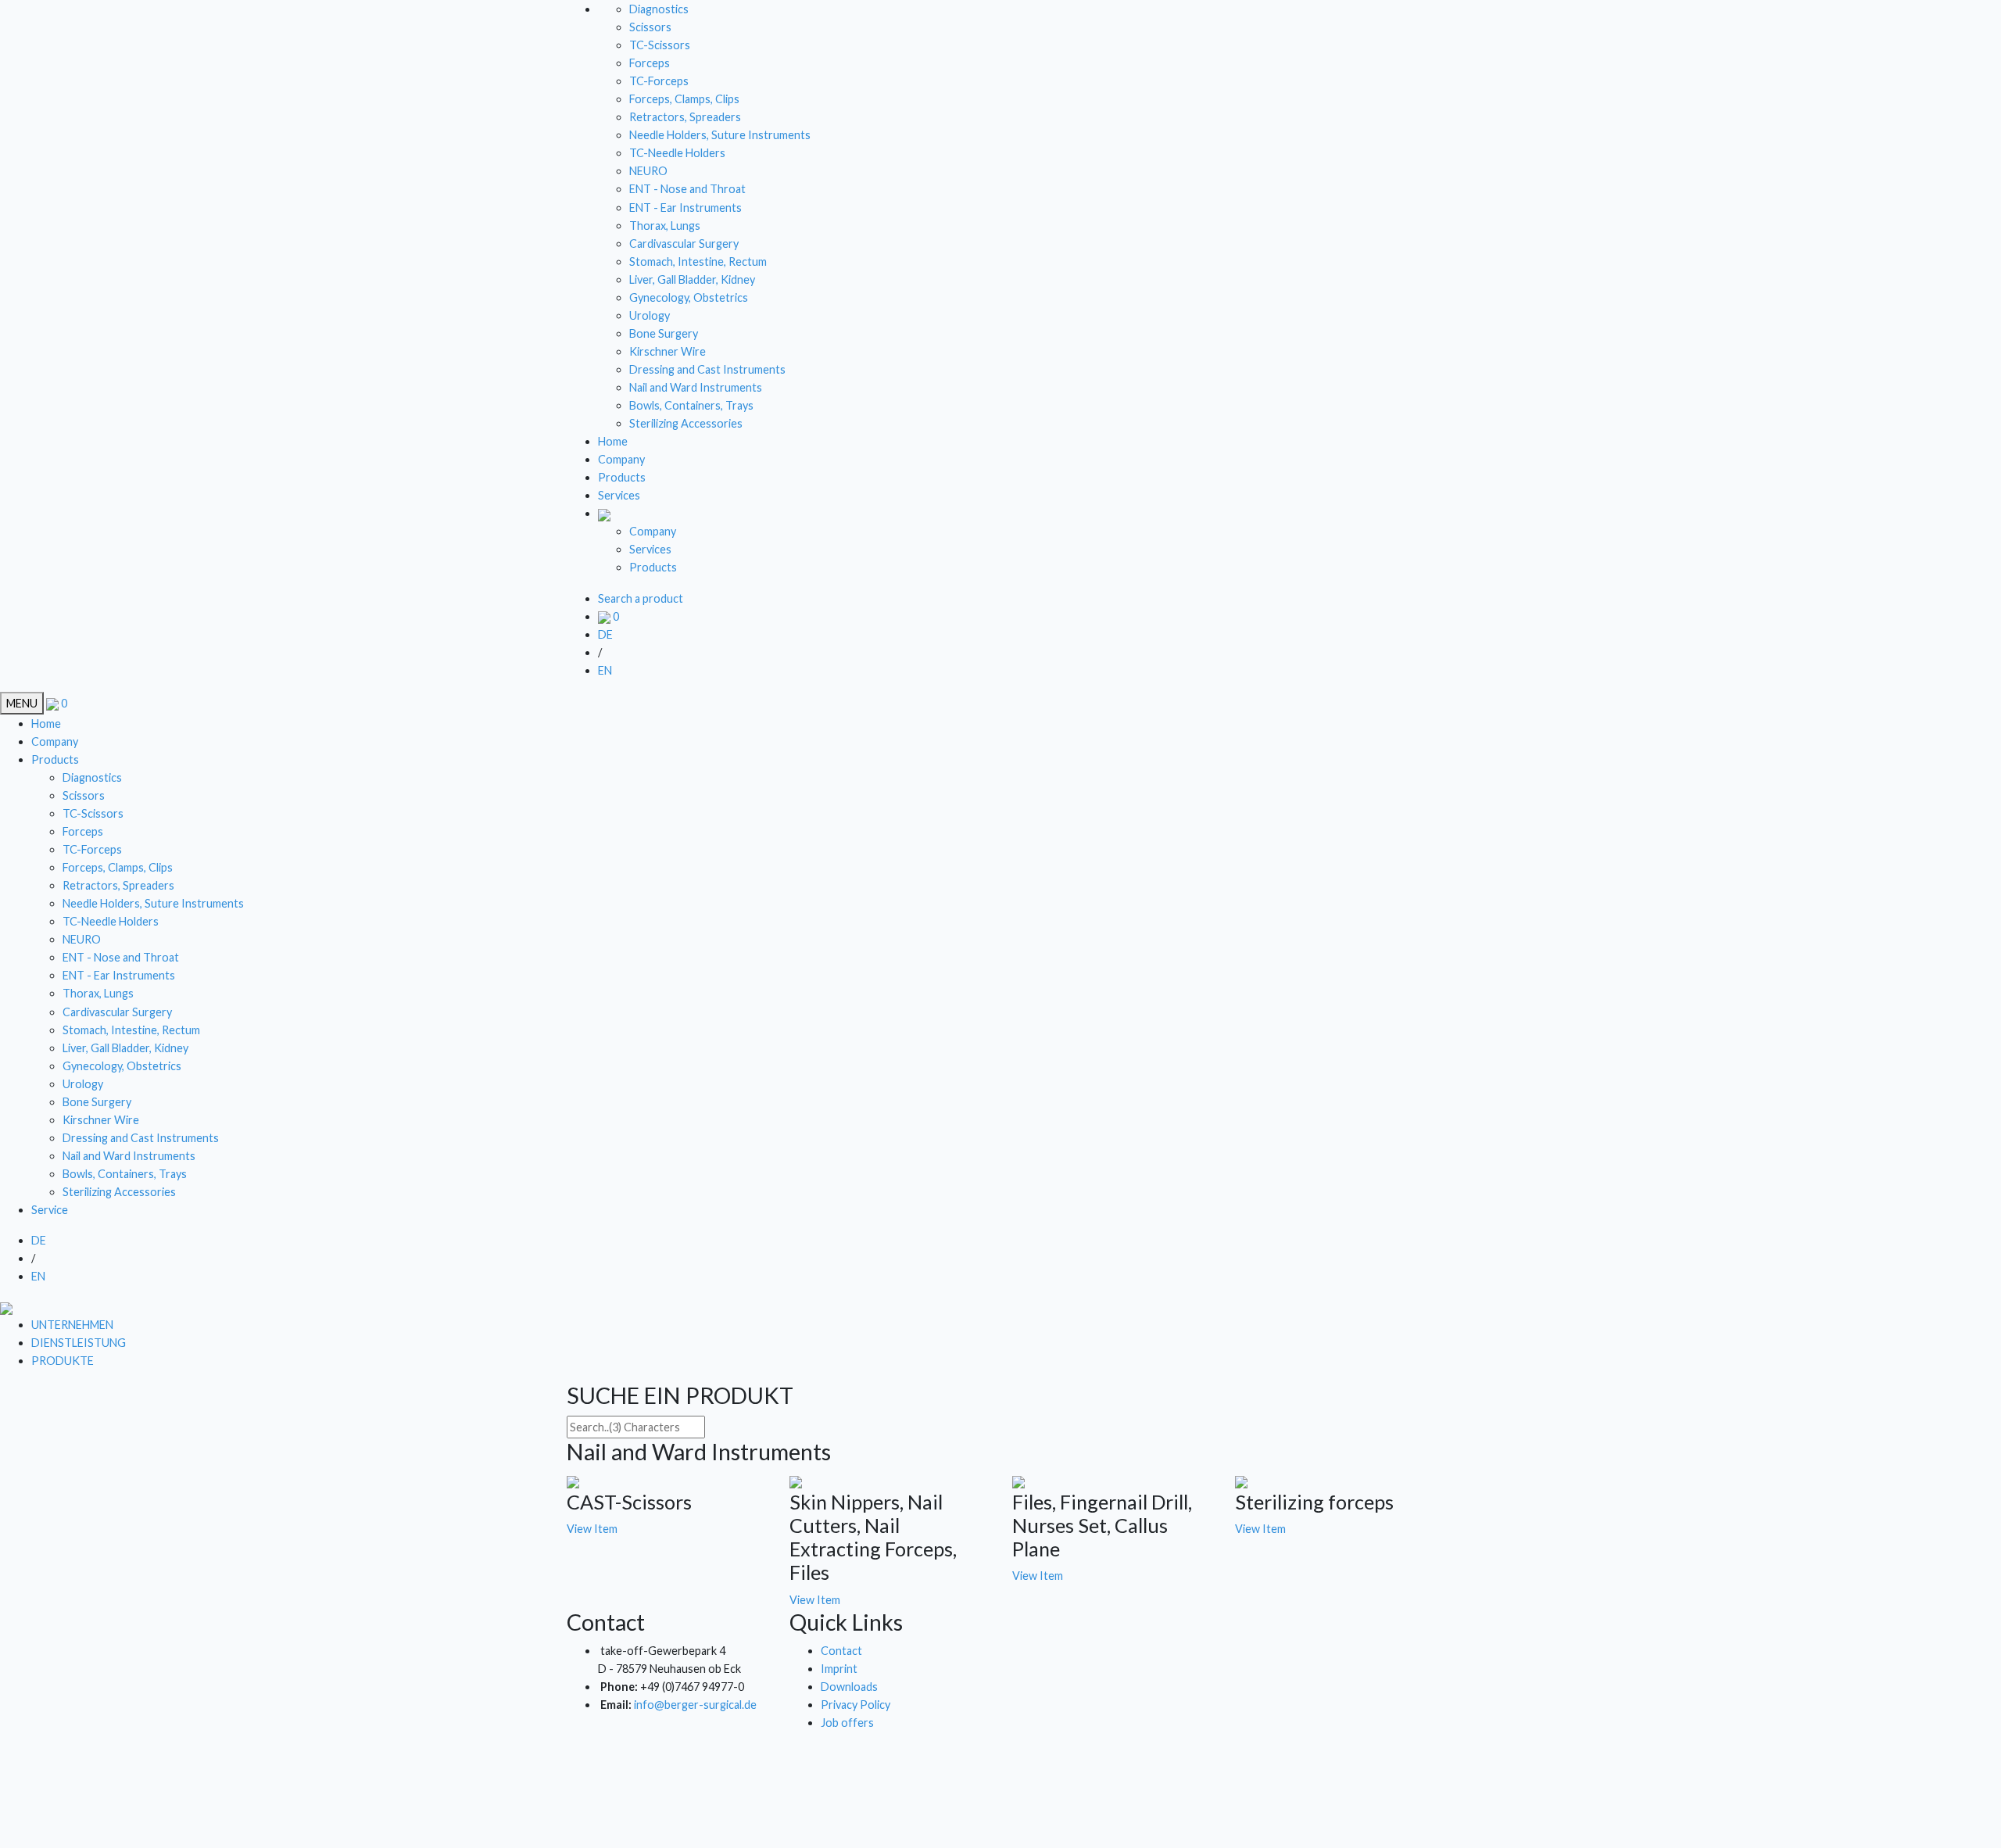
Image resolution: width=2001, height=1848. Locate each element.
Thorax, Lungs (665, 226)
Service (50, 1210)
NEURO (648, 171)
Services (619, 495)
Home (613, 441)
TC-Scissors (660, 45)
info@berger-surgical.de (695, 1705)
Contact (841, 1651)
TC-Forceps (659, 81)
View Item (592, 1529)
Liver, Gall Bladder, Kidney (692, 279)
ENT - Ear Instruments (685, 208)
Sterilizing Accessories (686, 423)
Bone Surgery (664, 333)
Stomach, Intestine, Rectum (698, 261)
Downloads (849, 1687)
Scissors (650, 27)
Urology (650, 315)
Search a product (641, 598)
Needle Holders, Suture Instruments (720, 135)
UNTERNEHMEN (72, 1325)
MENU (22, 703)
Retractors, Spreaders (685, 117)
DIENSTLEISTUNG (79, 1343)
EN (605, 670)
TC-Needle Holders (677, 153)
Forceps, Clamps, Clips (684, 99)
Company (621, 459)
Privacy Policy (856, 1705)
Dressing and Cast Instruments (707, 369)
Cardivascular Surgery (684, 244)
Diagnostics (659, 9)
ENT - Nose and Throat (687, 189)
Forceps (650, 63)
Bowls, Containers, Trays (691, 405)
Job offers (847, 1723)
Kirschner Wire (668, 351)
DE (605, 634)
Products (622, 477)
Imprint (839, 1669)
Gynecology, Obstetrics (689, 297)
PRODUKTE (63, 1361)
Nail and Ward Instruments (696, 387)
